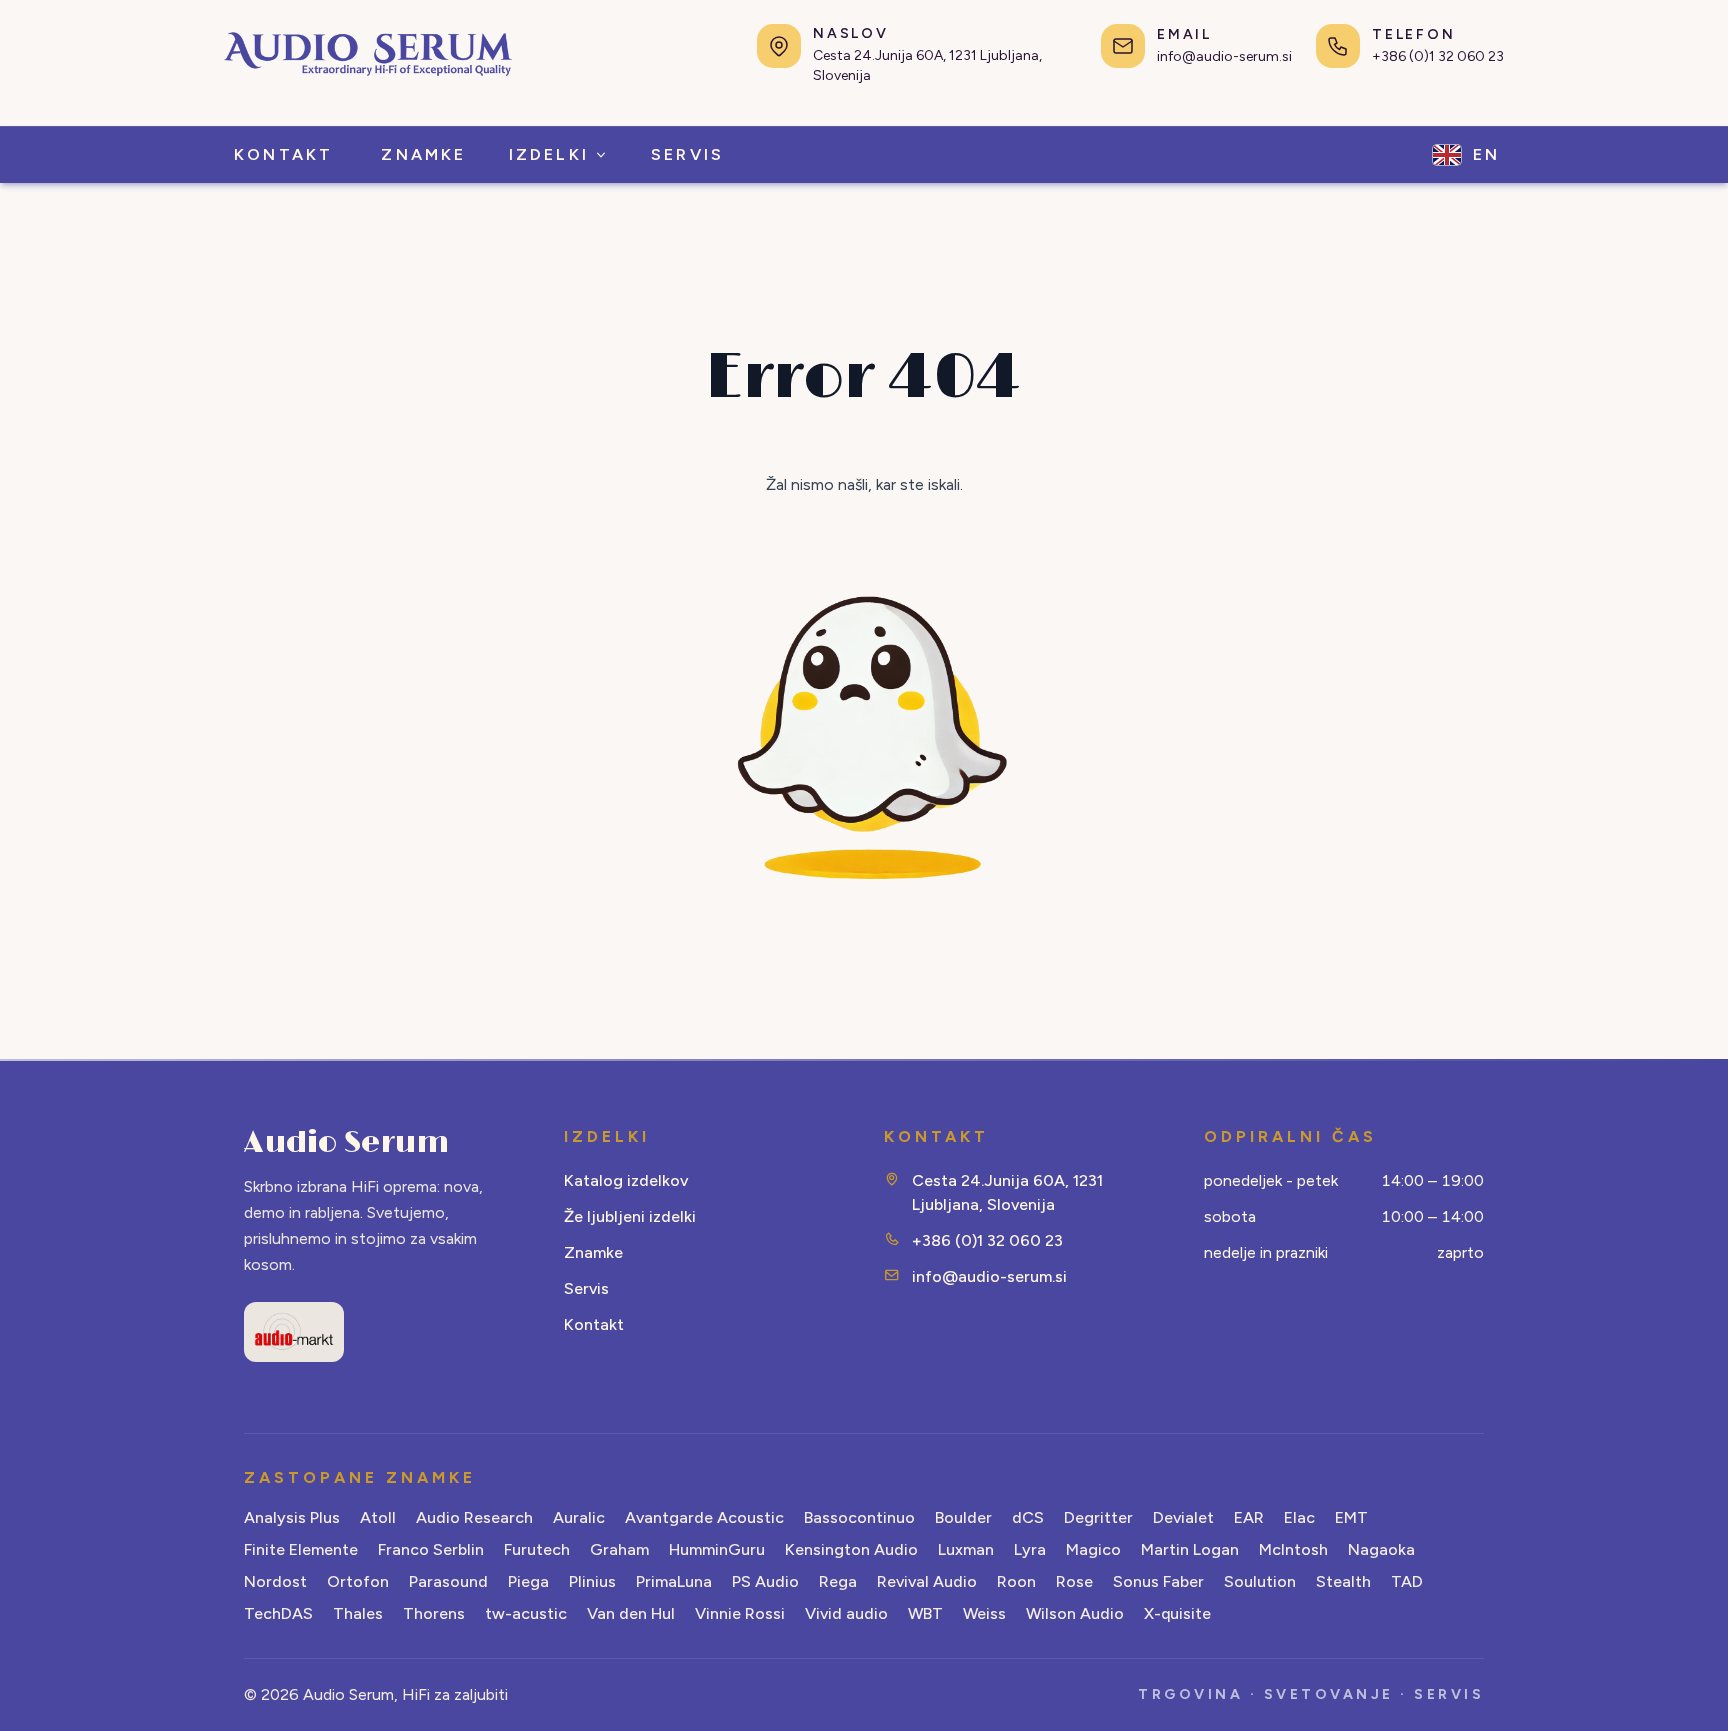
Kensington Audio (851, 1549)
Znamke (593, 1252)
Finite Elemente (301, 1549)
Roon (1016, 1581)
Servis (586, 1288)
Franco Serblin (431, 1549)
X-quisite (1177, 1613)
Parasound (448, 1581)
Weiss (984, 1613)
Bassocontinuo (859, 1517)
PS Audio (765, 1581)
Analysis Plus (292, 1517)
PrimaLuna (674, 1581)
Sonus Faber (1158, 1581)
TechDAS (278, 1613)
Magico (1093, 1549)
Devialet (1183, 1517)
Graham (619, 1549)
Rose (1074, 1581)
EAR (1249, 1517)
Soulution (1260, 1581)
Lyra (1030, 1549)
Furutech (537, 1549)
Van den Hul (631, 1613)
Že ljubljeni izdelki (630, 1216)
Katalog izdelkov (626, 1180)
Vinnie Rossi (740, 1613)
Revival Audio (927, 1581)
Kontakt (594, 1324)
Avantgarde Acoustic (704, 1517)
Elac (1299, 1517)
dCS (1028, 1517)
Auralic (579, 1517)
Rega (838, 1581)
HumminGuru (717, 1549)
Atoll (378, 1517)
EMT (1351, 1517)
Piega (528, 1581)
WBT (925, 1613)
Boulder (963, 1517)
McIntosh (1293, 1549)
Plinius (592, 1581)
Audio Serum (346, 1143)
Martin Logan (1190, 1549)
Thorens (434, 1613)
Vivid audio (846, 1613)
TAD (1407, 1581)
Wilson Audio (1075, 1613)
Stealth (1343, 1581)
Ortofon (358, 1581)
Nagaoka (1381, 1549)
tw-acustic (526, 1613)
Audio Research (474, 1517)
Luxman (966, 1549)
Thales (358, 1613)
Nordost (275, 1581)
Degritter (1098, 1517)
